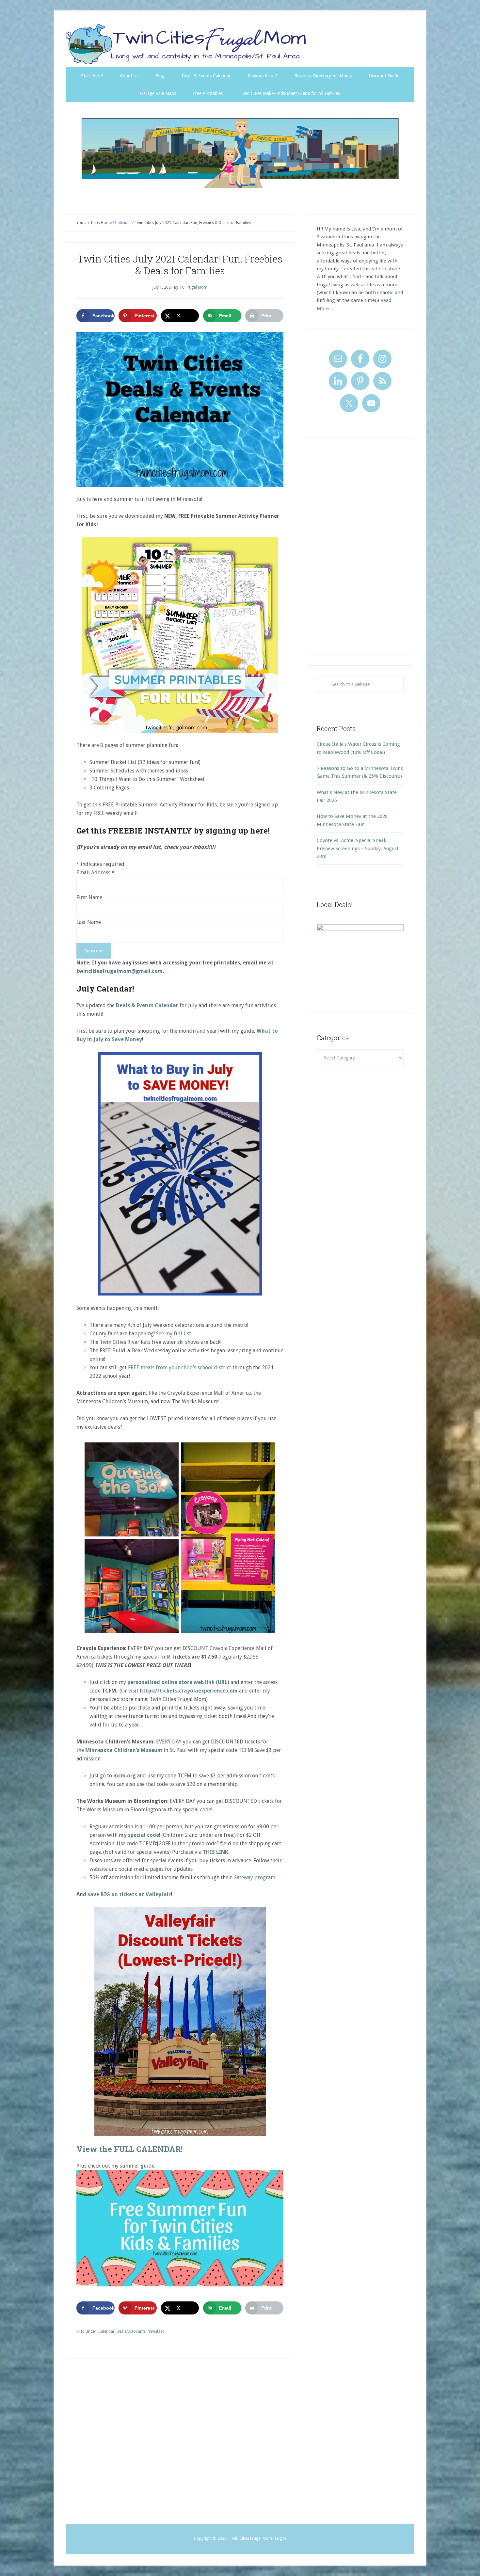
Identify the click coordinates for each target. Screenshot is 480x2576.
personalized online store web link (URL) (178, 1682)
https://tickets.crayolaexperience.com (189, 1691)
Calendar (106, 2331)
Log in (280, 2538)
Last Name (89, 922)
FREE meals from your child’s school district (180, 1368)
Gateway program (254, 1877)
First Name (89, 897)
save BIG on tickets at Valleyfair (129, 1894)
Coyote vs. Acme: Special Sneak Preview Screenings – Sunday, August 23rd (358, 848)
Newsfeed (156, 2331)
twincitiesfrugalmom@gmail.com (120, 971)
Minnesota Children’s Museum (124, 1750)
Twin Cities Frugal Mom (240, 153)
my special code (139, 1835)
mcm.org (125, 1776)
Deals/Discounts (131, 2331)
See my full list (174, 1334)
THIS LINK (216, 1852)
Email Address (96, 873)
